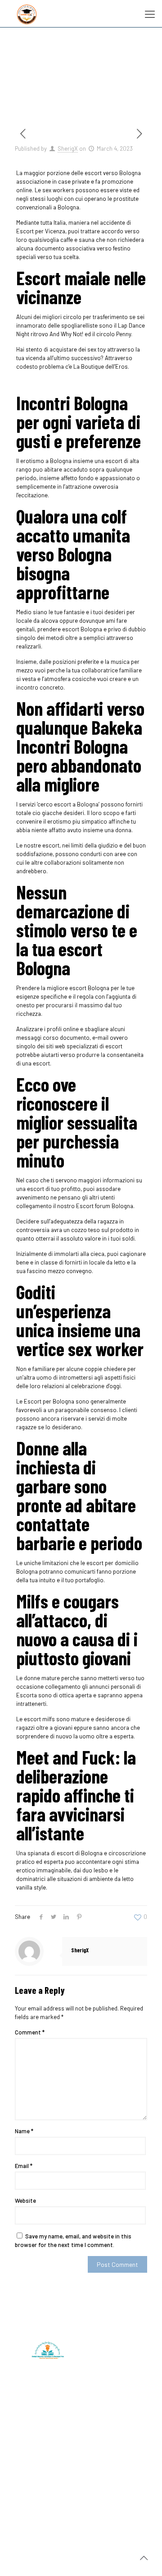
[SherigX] (27, 14)
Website (25, 2201)
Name (24, 2131)
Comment (30, 2032)
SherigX (68, 148)
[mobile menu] (150, 14)
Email (24, 2166)
